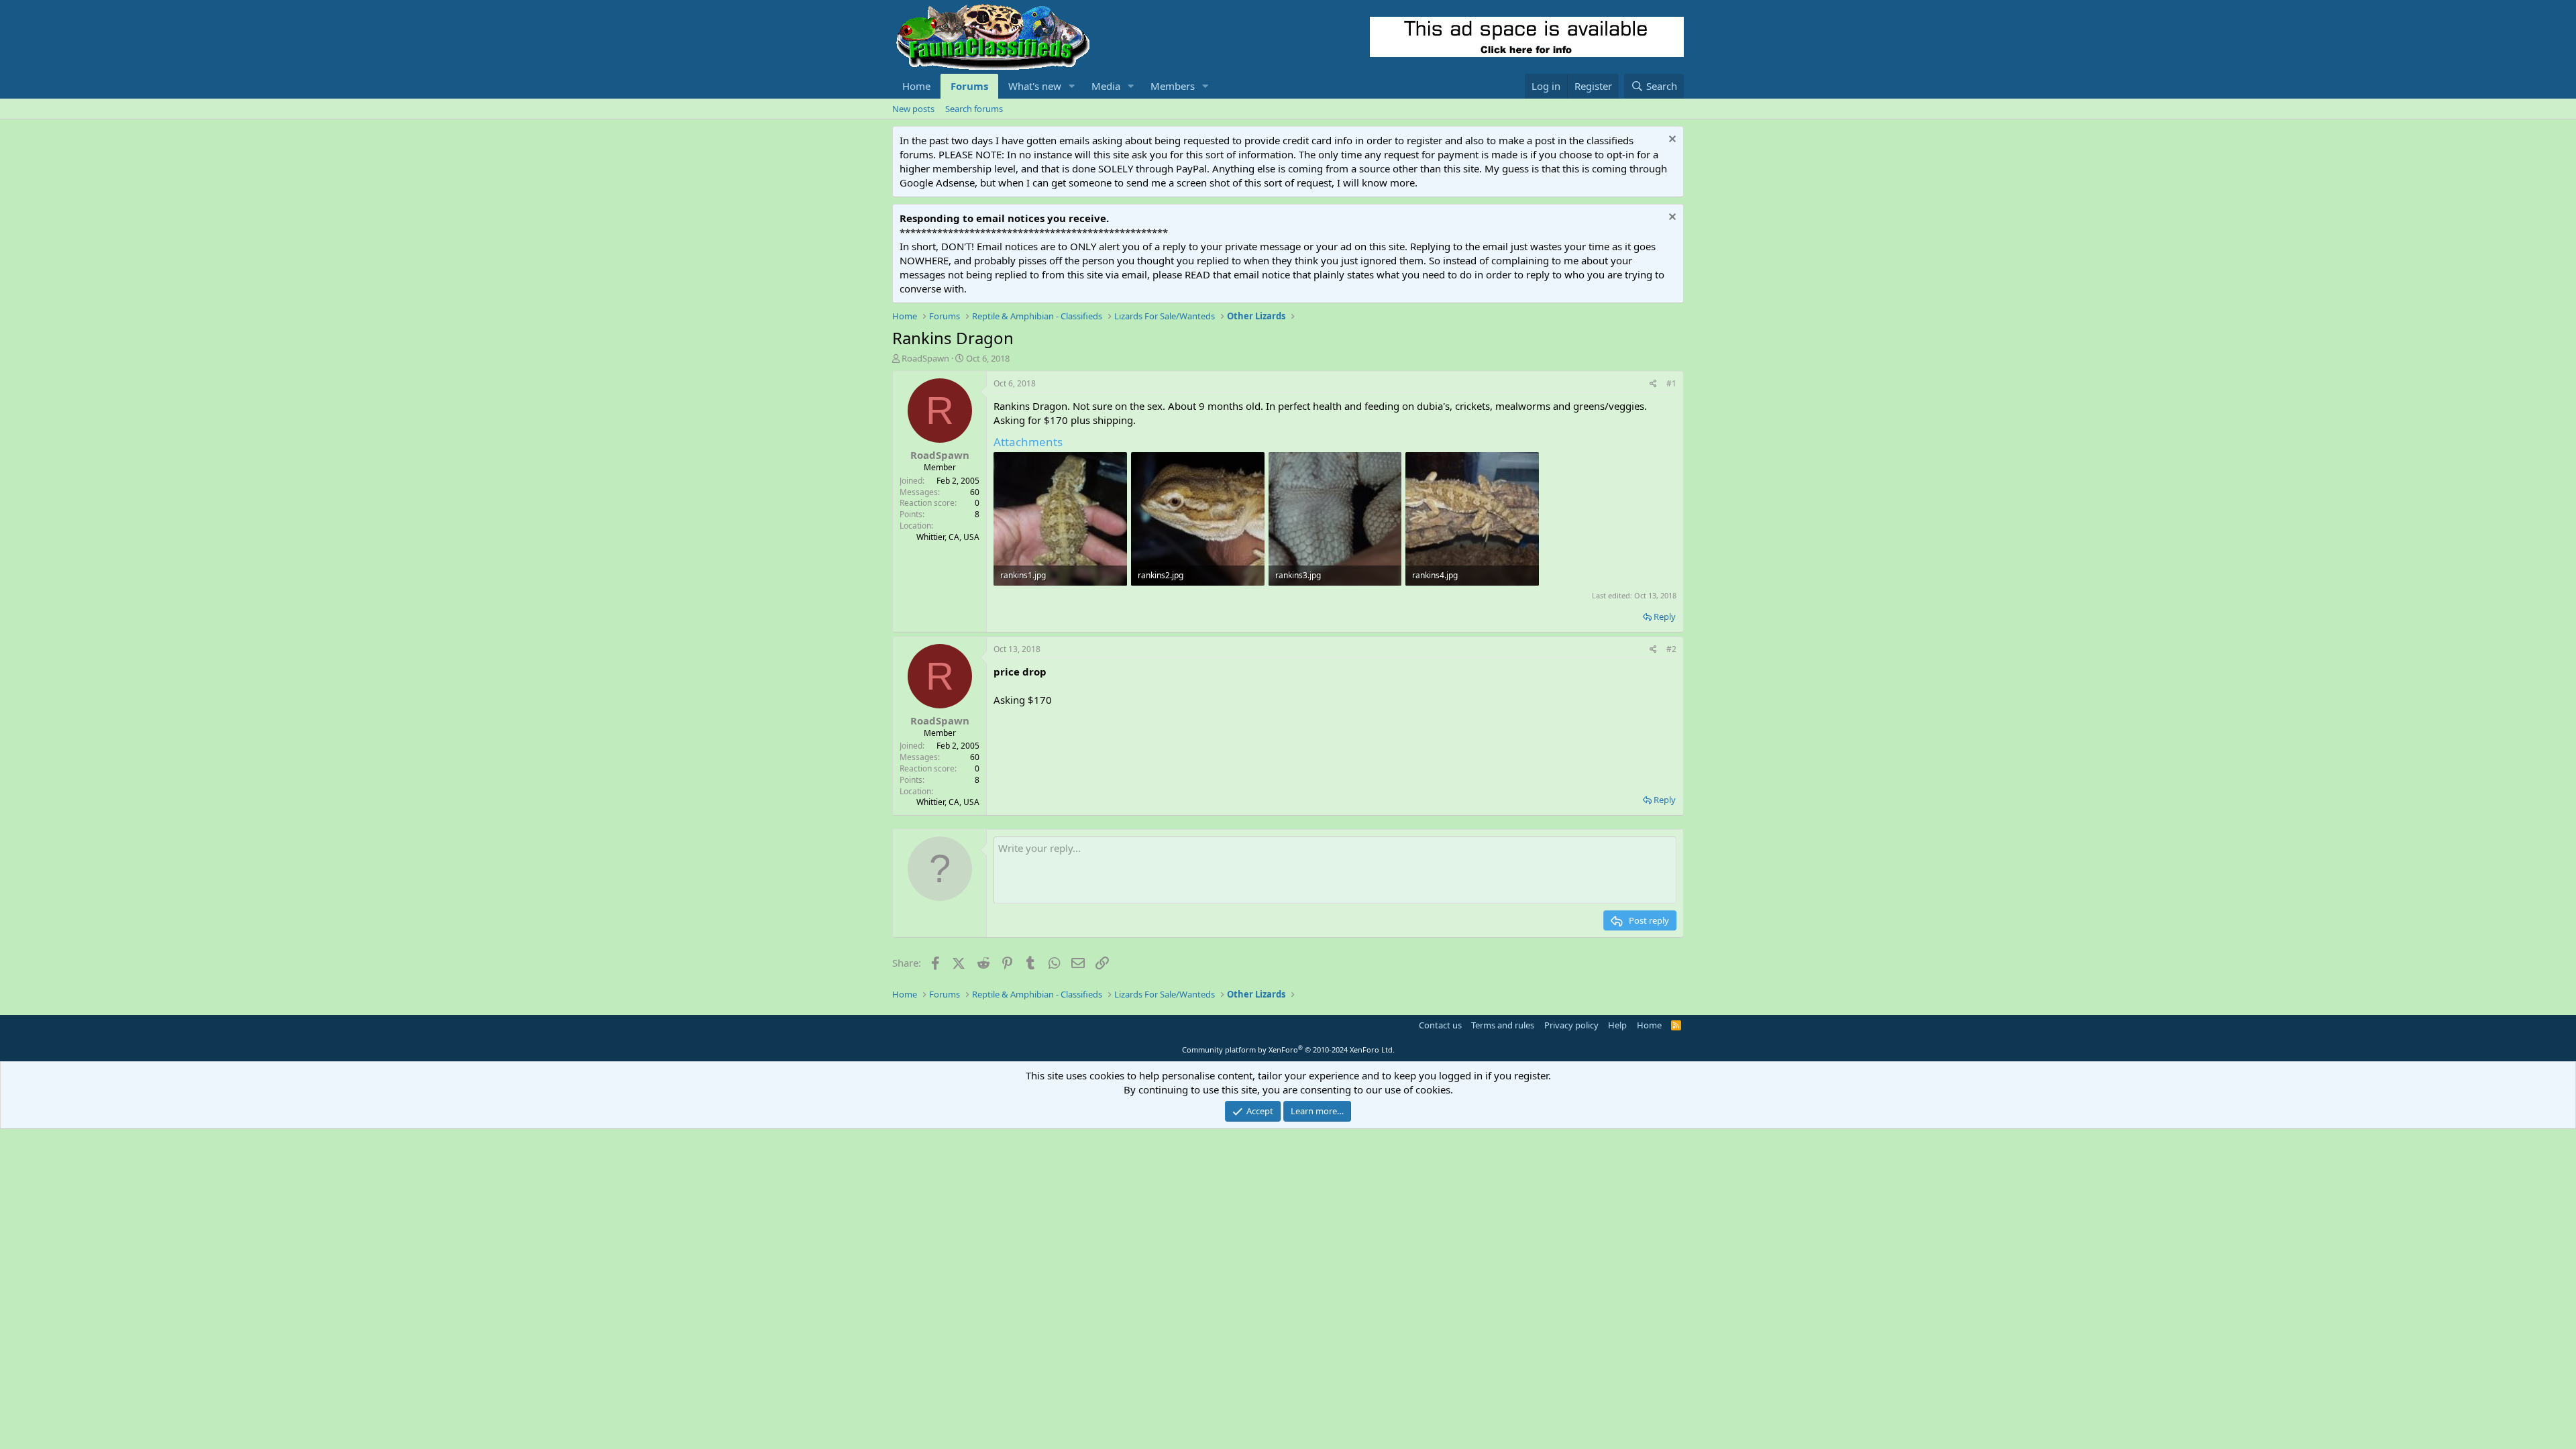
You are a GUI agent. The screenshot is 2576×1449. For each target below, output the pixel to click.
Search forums (974, 109)
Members (1173, 86)
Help (1617, 1025)
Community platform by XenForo (1288, 1050)
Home (916, 86)
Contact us (1440, 1025)
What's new (1035, 86)
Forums (969, 86)
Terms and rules (1503, 1025)
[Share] (1653, 384)
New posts (913, 109)
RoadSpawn (925, 358)
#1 (1671, 383)
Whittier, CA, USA (948, 537)
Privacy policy (1571, 1025)
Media (1106, 86)
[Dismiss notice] (1671, 141)
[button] (1072, 86)
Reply (1665, 616)
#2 (1671, 649)
